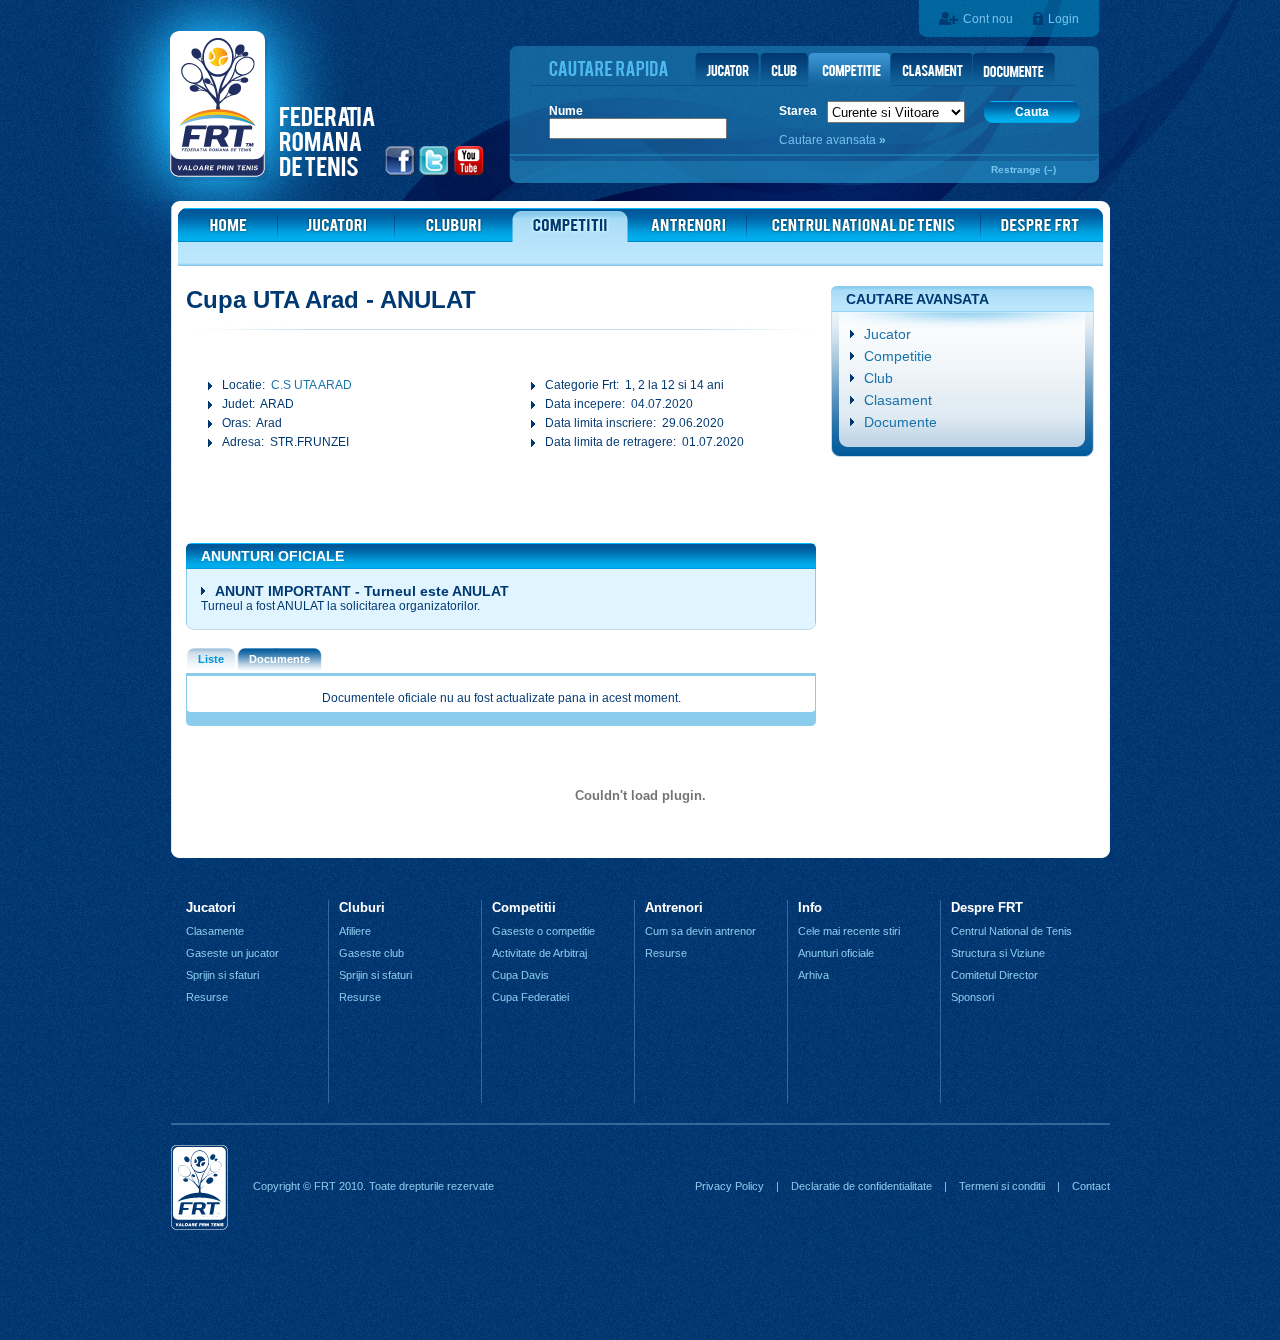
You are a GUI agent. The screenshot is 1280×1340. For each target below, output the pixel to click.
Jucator (887, 334)
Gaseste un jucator (232, 953)
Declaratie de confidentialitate (861, 1186)
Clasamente (215, 931)
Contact (1091, 1186)
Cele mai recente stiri (849, 931)
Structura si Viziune (998, 953)
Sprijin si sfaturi (222, 975)
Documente (900, 422)
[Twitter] (434, 173)
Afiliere (355, 931)
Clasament (898, 400)
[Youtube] (469, 173)
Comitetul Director (994, 975)
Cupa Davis (520, 975)
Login (1063, 19)
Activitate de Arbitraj (539, 953)
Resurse (207, 997)
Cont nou (988, 19)
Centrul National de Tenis (1011, 931)
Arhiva (813, 975)
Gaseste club (371, 953)
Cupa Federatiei (530, 997)
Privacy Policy (729, 1186)
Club (878, 378)
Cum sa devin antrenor (700, 931)
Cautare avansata (829, 140)
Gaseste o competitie (543, 931)
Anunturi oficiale (836, 953)
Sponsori (972, 997)
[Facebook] (400, 173)
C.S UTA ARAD (311, 385)
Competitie (898, 356)
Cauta (1032, 112)
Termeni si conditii (1002, 1186)
